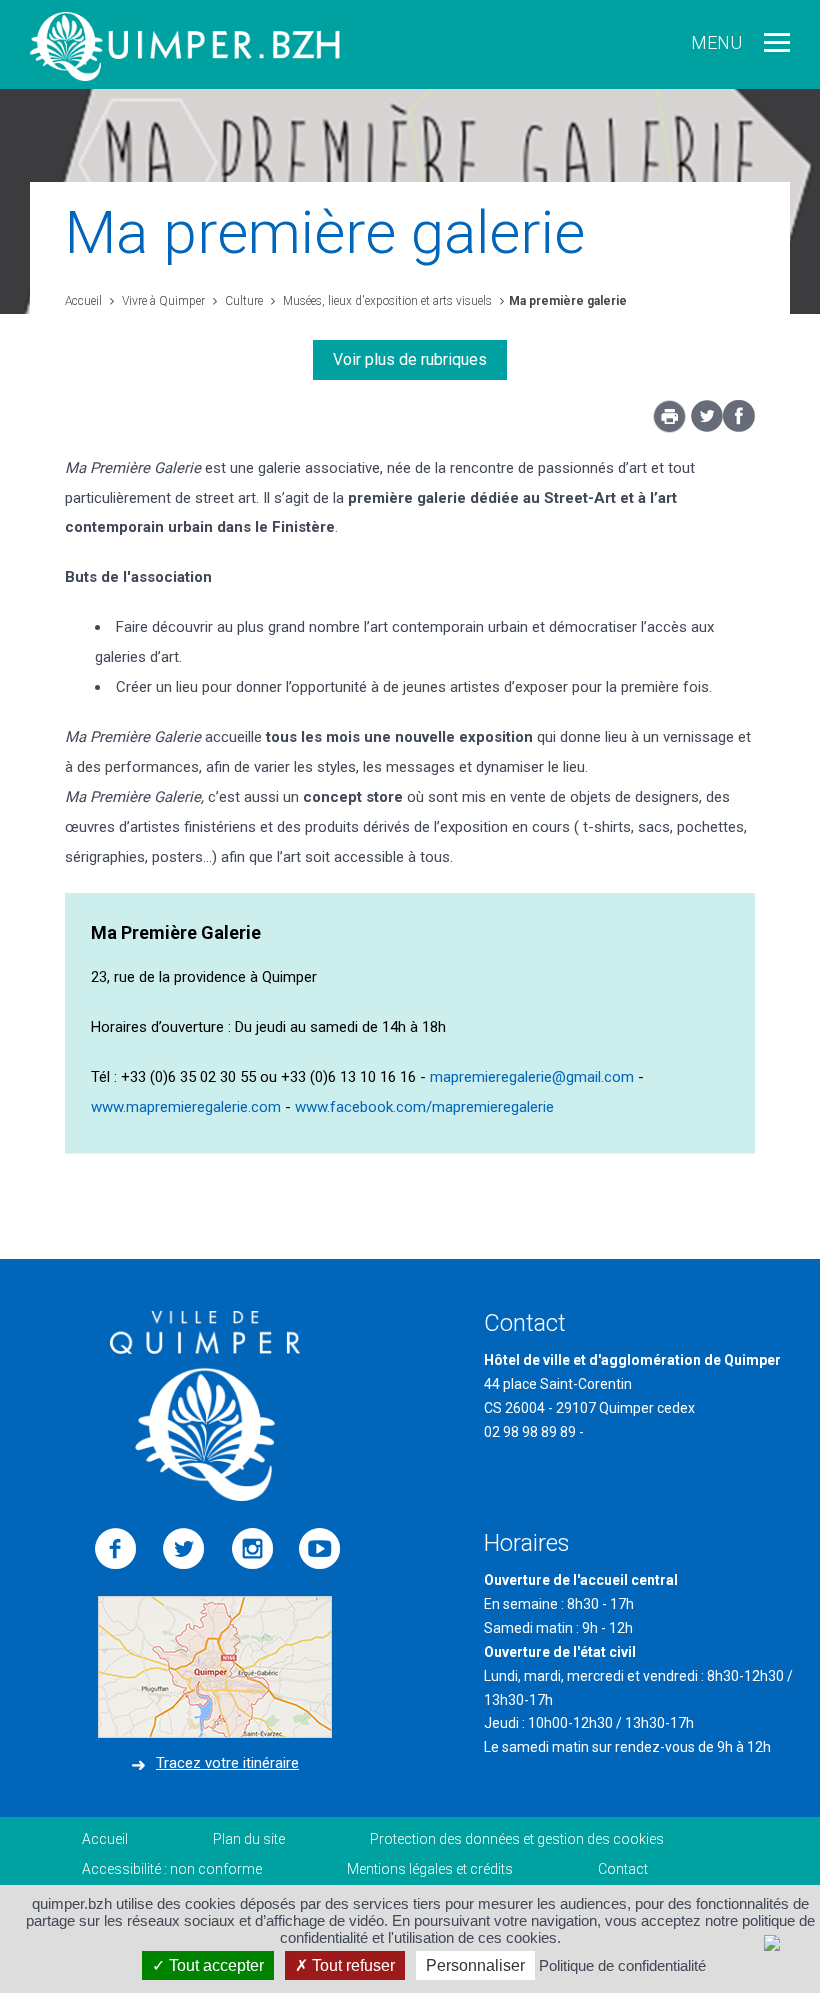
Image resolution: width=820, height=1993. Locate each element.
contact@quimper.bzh (657, 1432)
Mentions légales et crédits (430, 1869)
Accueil (83, 301)
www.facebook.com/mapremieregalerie (424, 1107)
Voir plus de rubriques (410, 359)
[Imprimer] (669, 422)
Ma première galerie (568, 301)
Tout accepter (214, 1965)
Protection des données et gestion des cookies (517, 1839)
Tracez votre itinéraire (227, 1763)
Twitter (184, 1549)
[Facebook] (739, 427)
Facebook (116, 1549)
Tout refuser (351, 1965)
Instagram (252, 1549)
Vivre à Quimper (162, 301)
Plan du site (249, 1839)
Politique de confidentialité (622, 1965)
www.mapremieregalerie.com (186, 1107)
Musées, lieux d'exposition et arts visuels (386, 301)
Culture (242, 301)
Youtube (320, 1549)
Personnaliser (475, 1965)
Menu (716, 42)
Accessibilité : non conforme (172, 1869)
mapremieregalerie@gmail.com (532, 1077)
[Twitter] (707, 427)
